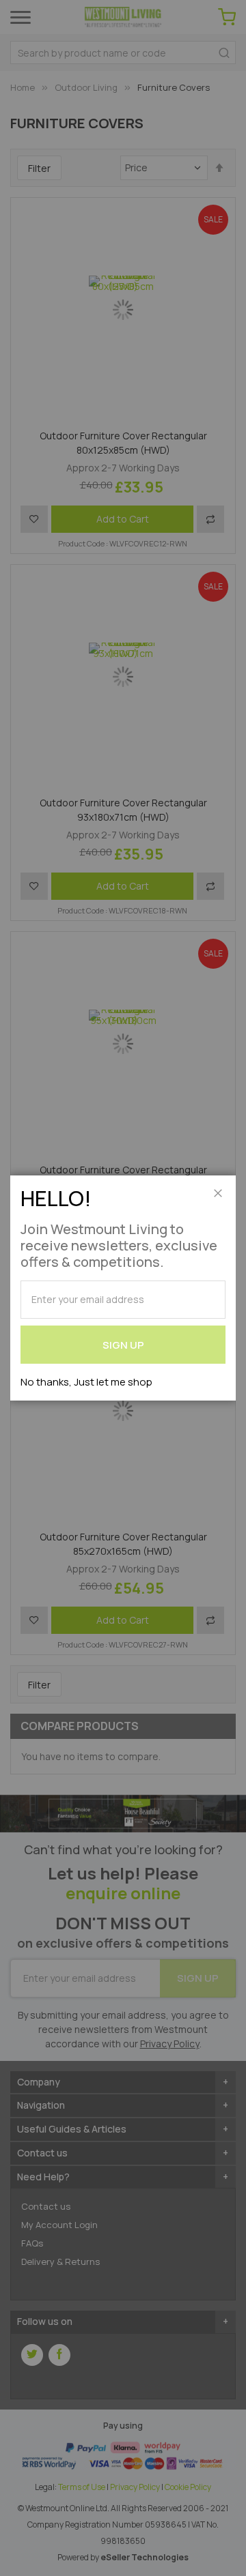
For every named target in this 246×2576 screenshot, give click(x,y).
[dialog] (123, 1288)
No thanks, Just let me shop (86, 1382)
